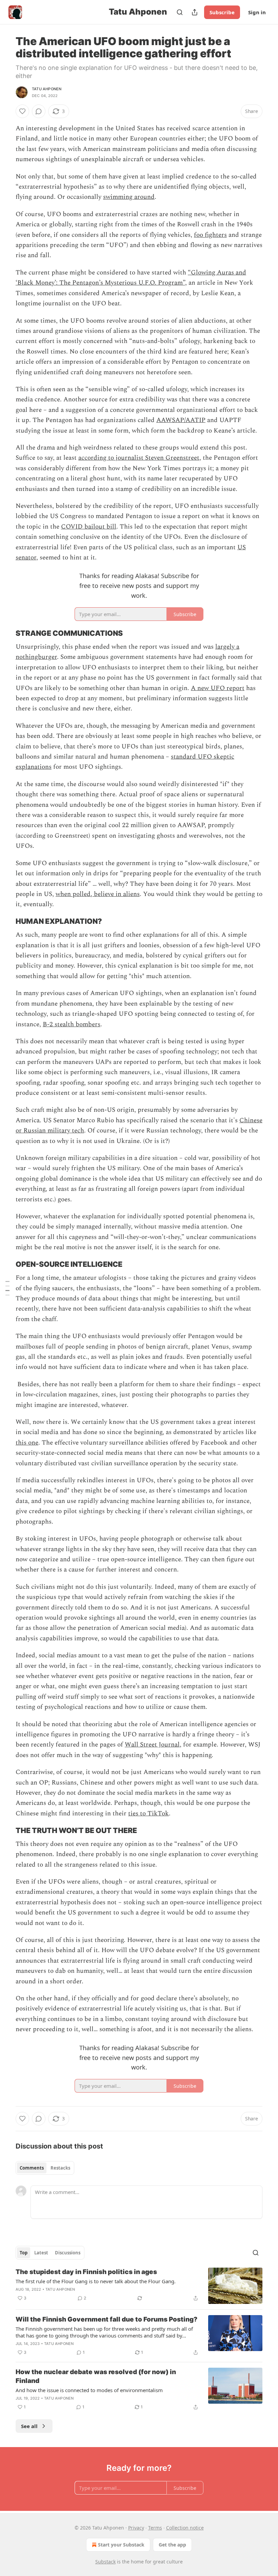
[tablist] (45, 2168)
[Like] (22, 111)
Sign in (257, 12)
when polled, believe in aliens (98, 894)
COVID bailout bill (89, 527)
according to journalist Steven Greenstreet (139, 458)
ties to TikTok (148, 1814)
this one (27, 1443)
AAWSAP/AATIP (181, 420)
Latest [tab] (41, 2253)
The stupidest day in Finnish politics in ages (86, 2272)
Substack (105, 2562)
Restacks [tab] (60, 2168)
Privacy (136, 2528)
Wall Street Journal (152, 1745)
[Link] (6, 633)
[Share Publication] (195, 12)
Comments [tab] (32, 2168)
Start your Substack (121, 2545)
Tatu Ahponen (47, 89)
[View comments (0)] (39, 111)
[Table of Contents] (7, 1288)
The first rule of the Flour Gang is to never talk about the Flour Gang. (96, 2281)
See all (29, 2426)
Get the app (172, 2545)
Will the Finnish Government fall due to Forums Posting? (106, 2319)
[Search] (180, 12)
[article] (139, 2286)
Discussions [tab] (68, 2253)
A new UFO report (218, 688)
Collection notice (185, 2528)
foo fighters (210, 235)
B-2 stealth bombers (72, 1024)
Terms (155, 2528)
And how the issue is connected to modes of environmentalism (89, 2390)
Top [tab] (24, 2253)
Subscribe (222, 12)
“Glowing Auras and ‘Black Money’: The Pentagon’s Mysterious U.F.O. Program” (131, 278)
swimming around (129, 197)
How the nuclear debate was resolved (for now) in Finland (96, 2376)
